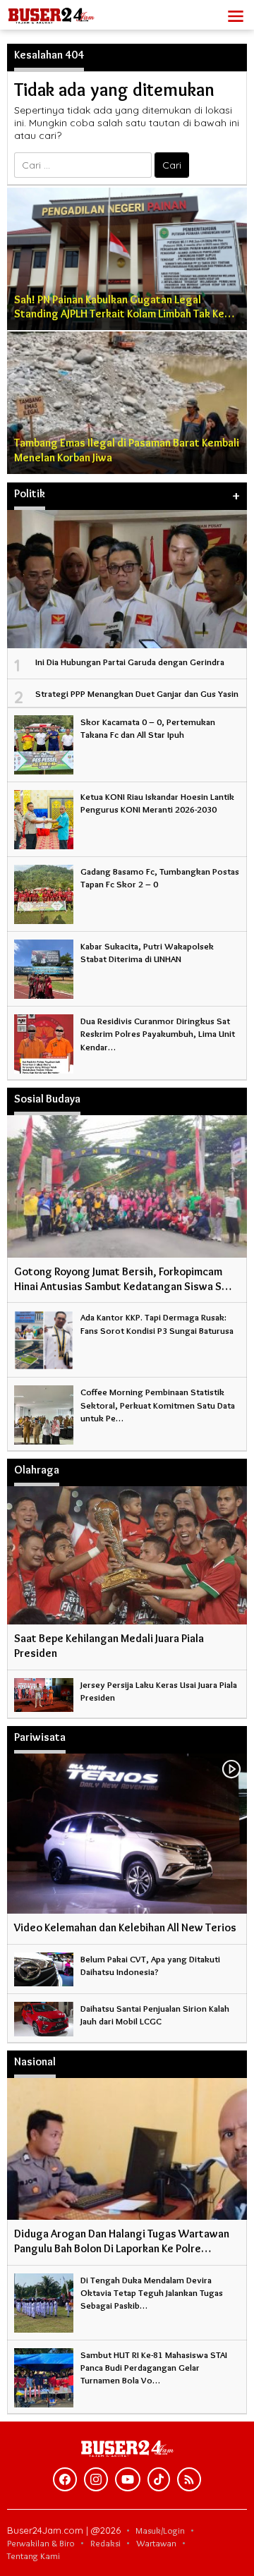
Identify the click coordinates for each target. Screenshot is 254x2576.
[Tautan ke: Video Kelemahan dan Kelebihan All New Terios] (127, 1834)
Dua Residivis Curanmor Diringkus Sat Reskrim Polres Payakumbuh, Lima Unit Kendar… (158, 1033)
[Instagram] (96, 2479)
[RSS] (189, 2479)
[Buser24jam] (71, 12)
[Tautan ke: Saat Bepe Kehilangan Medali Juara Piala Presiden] (127, 1555)
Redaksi (105, 2543)
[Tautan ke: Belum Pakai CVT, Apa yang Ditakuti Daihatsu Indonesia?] (44, 1967)
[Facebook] (65, 2479)
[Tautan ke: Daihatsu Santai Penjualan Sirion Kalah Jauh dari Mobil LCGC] (44, 2016)
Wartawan (156, 2543)
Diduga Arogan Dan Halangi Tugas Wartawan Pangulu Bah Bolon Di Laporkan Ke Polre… (122, 2241)
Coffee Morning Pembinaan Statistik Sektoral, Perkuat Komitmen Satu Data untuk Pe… (158, 1404)
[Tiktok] (159, 2479)
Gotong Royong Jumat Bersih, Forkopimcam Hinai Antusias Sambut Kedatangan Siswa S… (123, 1279)
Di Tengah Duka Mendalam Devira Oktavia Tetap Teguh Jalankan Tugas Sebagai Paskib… (152, 2292)
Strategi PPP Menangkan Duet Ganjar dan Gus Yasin (137, 693)
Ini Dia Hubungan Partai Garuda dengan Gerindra (130, 662)
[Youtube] (128, 2479)
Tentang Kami (34, 2556)
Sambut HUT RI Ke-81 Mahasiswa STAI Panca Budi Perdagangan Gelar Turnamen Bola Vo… (154, 2367)
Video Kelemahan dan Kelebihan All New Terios (125, 1927)
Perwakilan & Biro (41, 2543)
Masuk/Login (160, 2530)
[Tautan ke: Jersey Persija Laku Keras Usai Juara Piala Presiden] (44, 1692)
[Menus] (236, 15)
